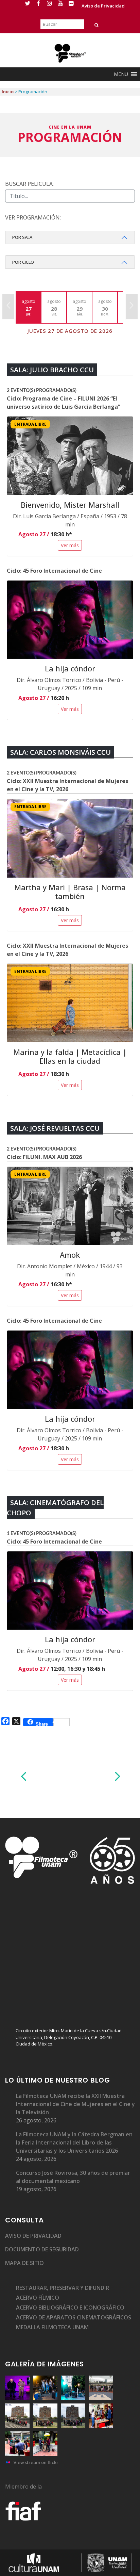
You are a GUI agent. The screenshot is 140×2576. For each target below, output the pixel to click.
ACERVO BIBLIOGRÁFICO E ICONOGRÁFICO (70, 2308)
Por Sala (22, 237)
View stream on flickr (36, 2462)
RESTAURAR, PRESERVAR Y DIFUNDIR (63, 2288)
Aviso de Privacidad (103, 6)
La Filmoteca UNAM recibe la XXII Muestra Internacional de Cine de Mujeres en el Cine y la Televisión (75, 2104)
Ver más (70, 545)
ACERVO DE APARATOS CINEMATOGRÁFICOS (74, 2317)
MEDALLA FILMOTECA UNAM (52, 2327)
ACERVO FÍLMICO (38, 2298)
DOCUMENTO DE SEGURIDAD (42, 2249)
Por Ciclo (23, 262)
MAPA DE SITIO (24, 2263)
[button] (121, 74)
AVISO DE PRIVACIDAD (33, 2236)
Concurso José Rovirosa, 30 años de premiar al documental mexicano (73, 2177)
